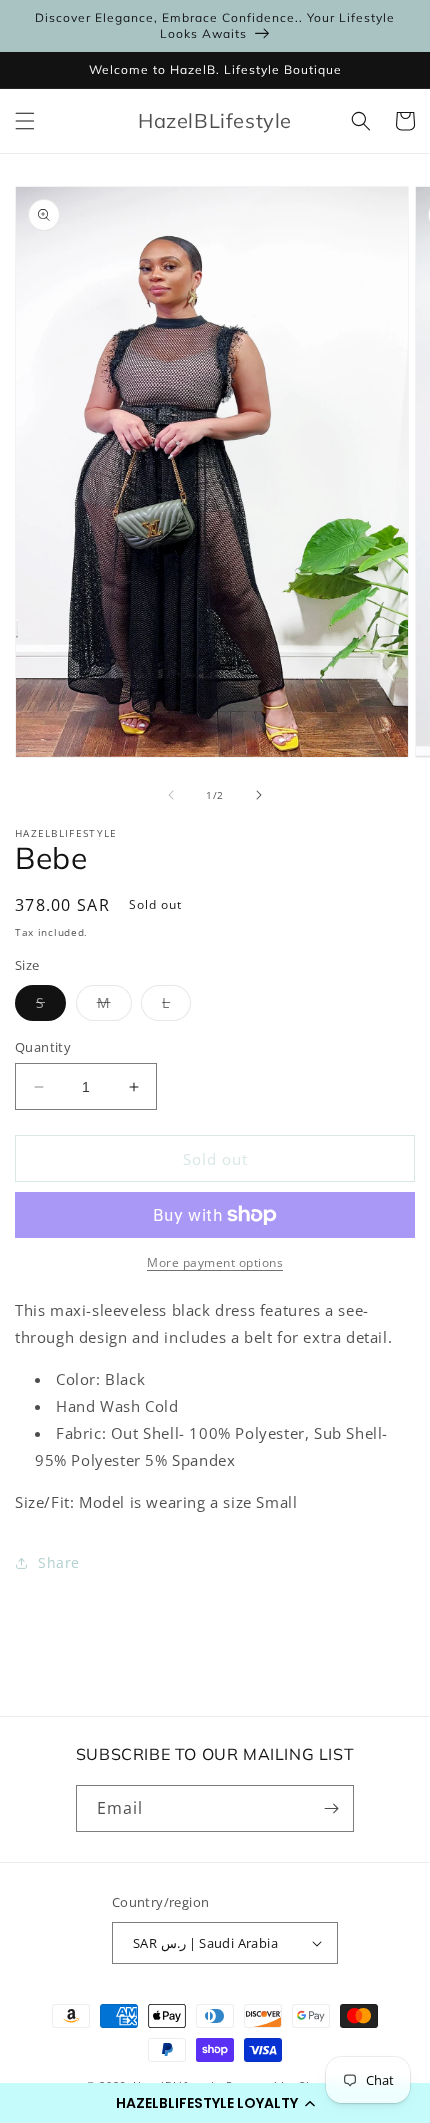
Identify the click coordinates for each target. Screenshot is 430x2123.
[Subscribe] (331, 1808)
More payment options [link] (215, 1262)
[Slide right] (259, 795)
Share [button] (59, 1562)
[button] (215, 2103)
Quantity (43, 1047)
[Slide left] (171, 795)
